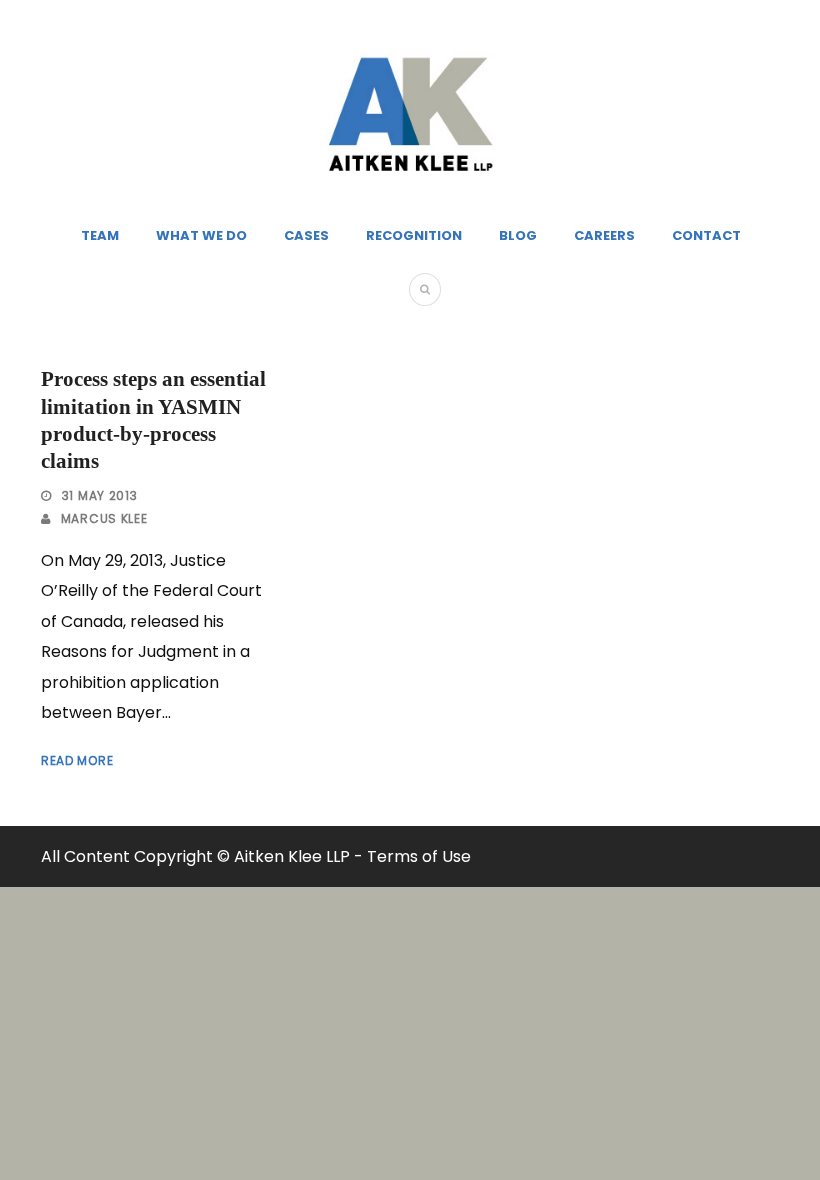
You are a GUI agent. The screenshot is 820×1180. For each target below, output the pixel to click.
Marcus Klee (104, 518)
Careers (604, 235)
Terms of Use (419, 856)
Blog (518, 235)
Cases (306, 235)
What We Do (201, 235)
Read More (77, 760)
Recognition (414, 235)
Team (100, 235)
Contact (706, 235)
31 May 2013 (100, 495)
